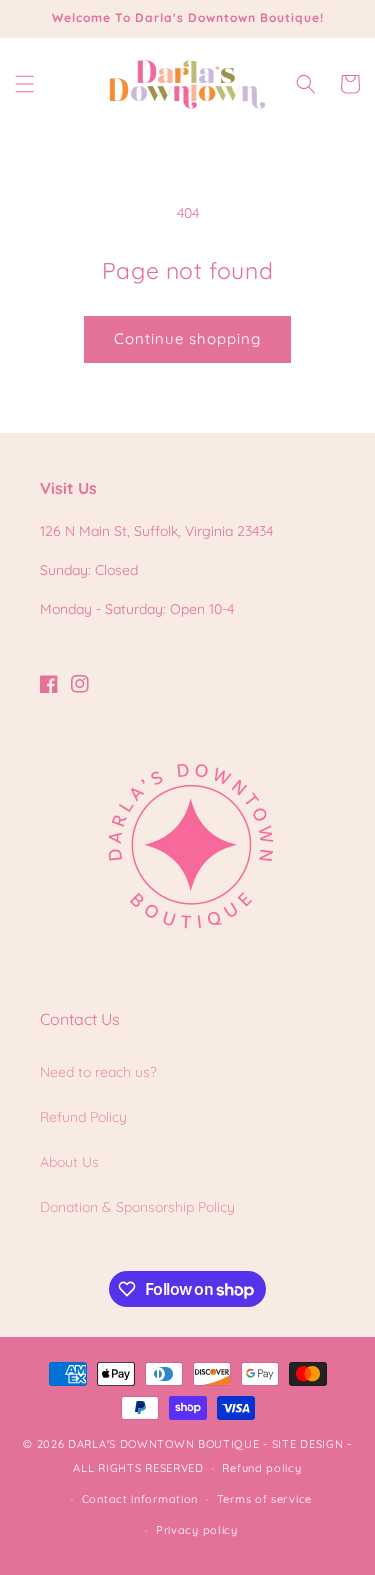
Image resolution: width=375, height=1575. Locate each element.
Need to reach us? (98, 1072)
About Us (69, 1162)
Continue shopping (187, 338)
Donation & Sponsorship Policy (137, 1207)
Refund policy (261, 1468)
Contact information (140, 1499)
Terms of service (264, 1499)
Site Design (308, 1444)
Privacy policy (197, 1530)
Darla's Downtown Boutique (164, 1444)
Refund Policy (83, 1117)
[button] (25, 84)
